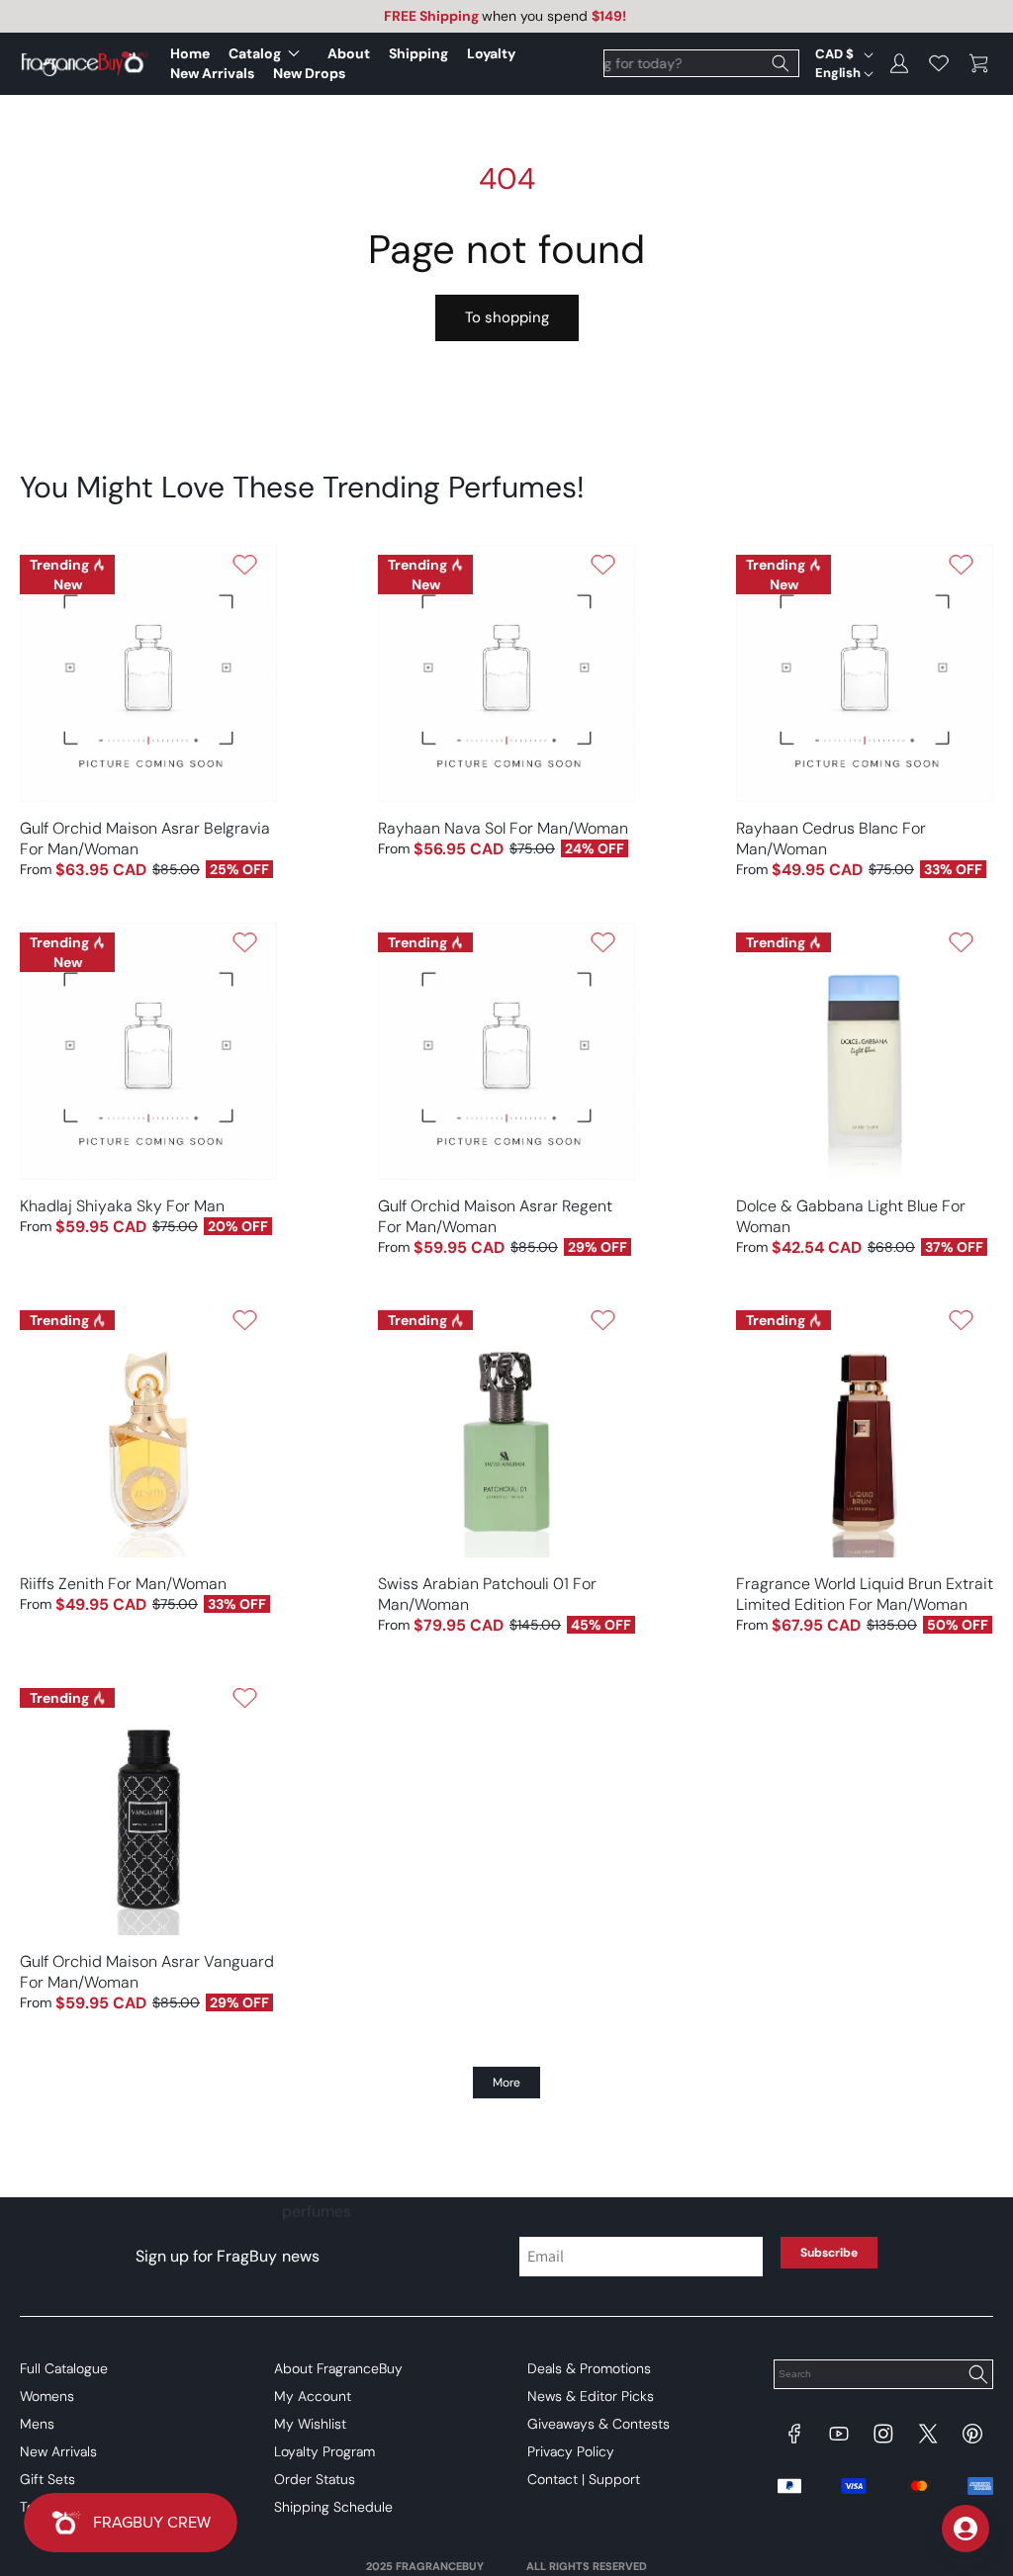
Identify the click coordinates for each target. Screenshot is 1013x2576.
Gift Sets (47, 2479)
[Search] (781, 63)
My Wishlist (310, 2424)
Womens (47, 2396)
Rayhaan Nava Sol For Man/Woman (503, 828)
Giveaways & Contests (599, 2424)
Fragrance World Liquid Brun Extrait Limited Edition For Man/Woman (865, 1594)
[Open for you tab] (966, 2529)
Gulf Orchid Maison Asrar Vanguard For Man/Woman (147, 1972)
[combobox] (701, 63)
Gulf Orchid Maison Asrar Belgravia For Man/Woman (145, 839)
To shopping (507, 317)
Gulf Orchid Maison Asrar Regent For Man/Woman (495, 1216)
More (506, 2083)
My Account (313, 2396)
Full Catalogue (64, 2368)
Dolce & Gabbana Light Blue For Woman (851, 1216)
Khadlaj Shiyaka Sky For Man (122, 1206)
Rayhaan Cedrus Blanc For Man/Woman (831, 839)
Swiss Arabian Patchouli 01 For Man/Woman (487, 1594)
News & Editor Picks (591, 2396)
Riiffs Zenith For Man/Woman (123, 1584)
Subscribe (829, 2253)
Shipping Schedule (333, 2507)
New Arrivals (58, 2451)
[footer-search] (977, 2376)
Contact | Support (584, 2479)
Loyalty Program (324, 2451)
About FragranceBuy (338, 2368)
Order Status (315, 2479)
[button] (268, 53)
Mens (37, 2424)
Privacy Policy (571, 2451)
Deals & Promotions (589, 2368)
